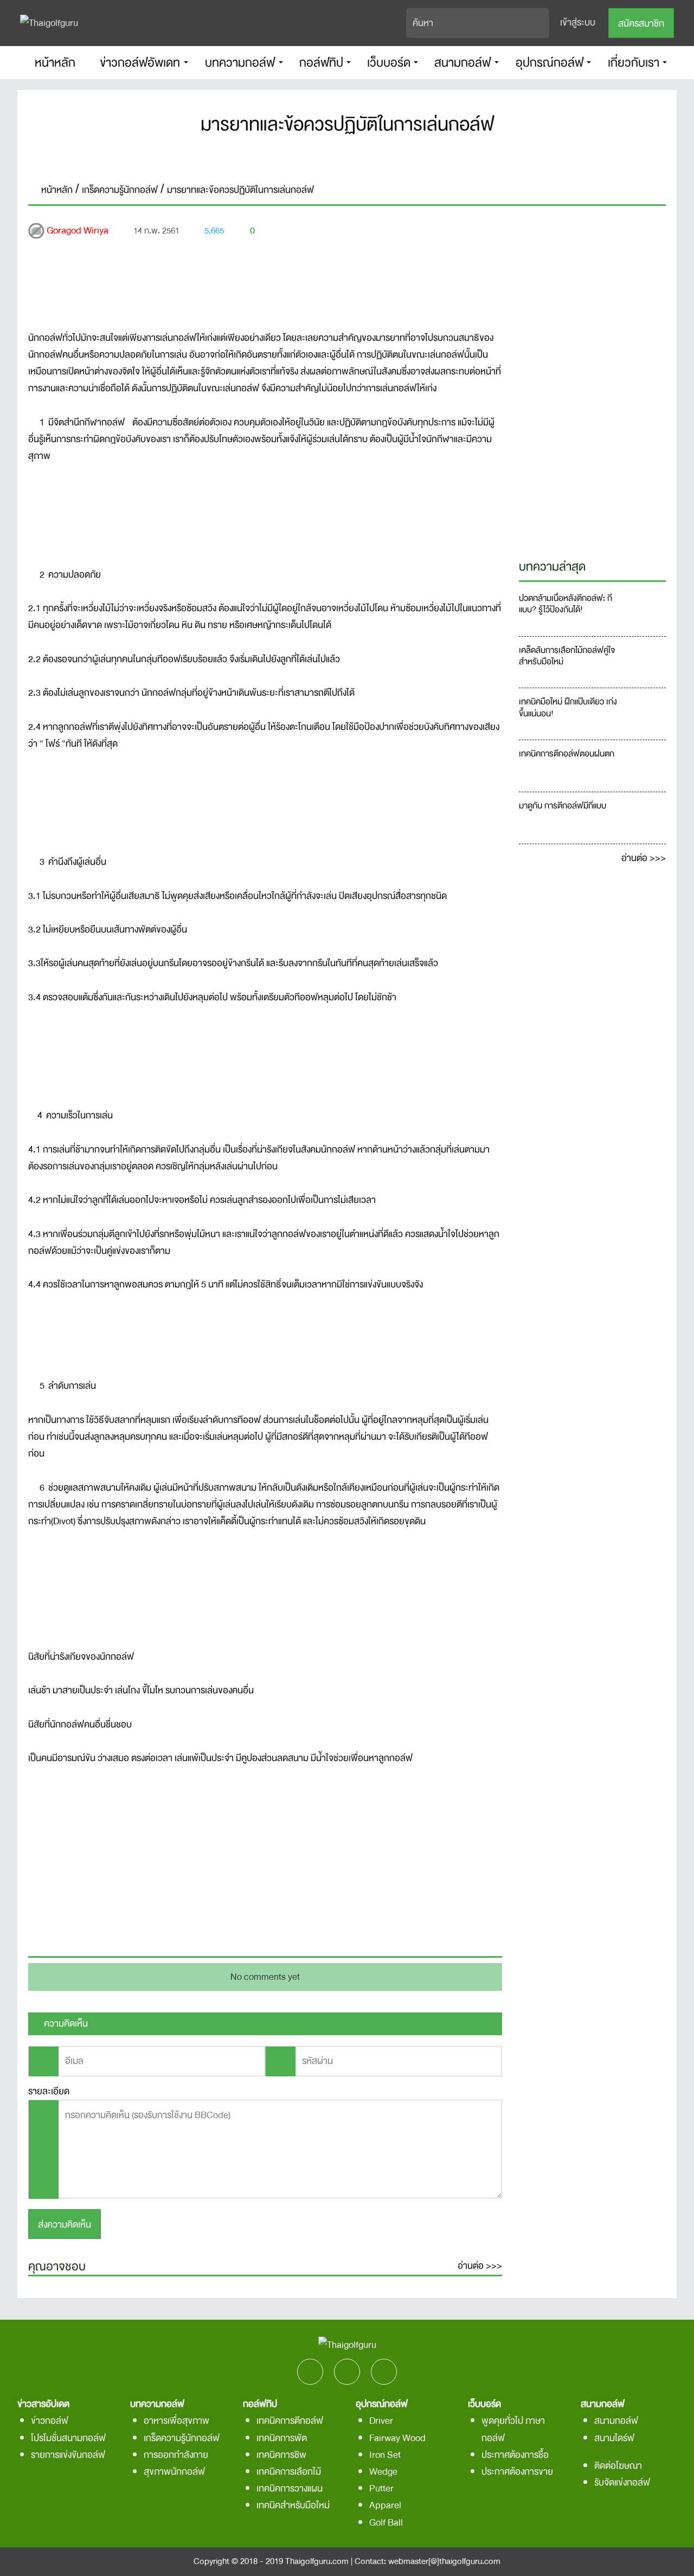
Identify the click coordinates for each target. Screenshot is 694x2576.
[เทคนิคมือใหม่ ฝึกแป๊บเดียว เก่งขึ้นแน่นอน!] (644, 714)
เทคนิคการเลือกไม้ (289, 2472)
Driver (381, 2421)
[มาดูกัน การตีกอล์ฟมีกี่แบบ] (644, 818)
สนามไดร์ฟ (614, 2438)
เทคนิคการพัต (282, 2438)
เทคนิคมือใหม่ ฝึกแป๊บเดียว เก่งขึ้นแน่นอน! (568, 708)
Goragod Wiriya (78, 231)
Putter (381, 2488)
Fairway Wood (397, 2438)
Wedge (383, 2472)
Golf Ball (386, 2523)
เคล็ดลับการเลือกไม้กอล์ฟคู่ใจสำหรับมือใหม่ (567, 657)
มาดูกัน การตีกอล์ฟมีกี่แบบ (563, 807)
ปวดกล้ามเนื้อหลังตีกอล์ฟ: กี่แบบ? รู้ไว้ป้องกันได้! (566, 605)
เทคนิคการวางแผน (290, 2488)
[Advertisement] (265, 1859)
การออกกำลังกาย (176, 2455)
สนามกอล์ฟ (616, 2421)
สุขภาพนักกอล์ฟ (174, 2472)
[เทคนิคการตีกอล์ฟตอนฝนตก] (644, 766)
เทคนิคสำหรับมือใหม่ (293, 2505)
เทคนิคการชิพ (281, 2455)
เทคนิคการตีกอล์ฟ (290, 2421)
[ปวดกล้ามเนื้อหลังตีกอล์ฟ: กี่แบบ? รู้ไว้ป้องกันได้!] (644, 610)
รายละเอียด (49, 2091)
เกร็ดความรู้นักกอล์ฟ (182, 2438)
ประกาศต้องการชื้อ (515, 2455)
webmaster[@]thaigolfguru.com (444, 2561)
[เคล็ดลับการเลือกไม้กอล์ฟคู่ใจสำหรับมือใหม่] (644, 662)
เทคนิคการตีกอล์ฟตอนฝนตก (567, 755)
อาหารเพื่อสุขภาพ (176, 2421)
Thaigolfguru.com (317, 2561)
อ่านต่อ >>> (480, 2266)
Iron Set (385, 2455)
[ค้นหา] (542, 23)
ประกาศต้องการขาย (517, 2472)
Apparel (385, 2505)
